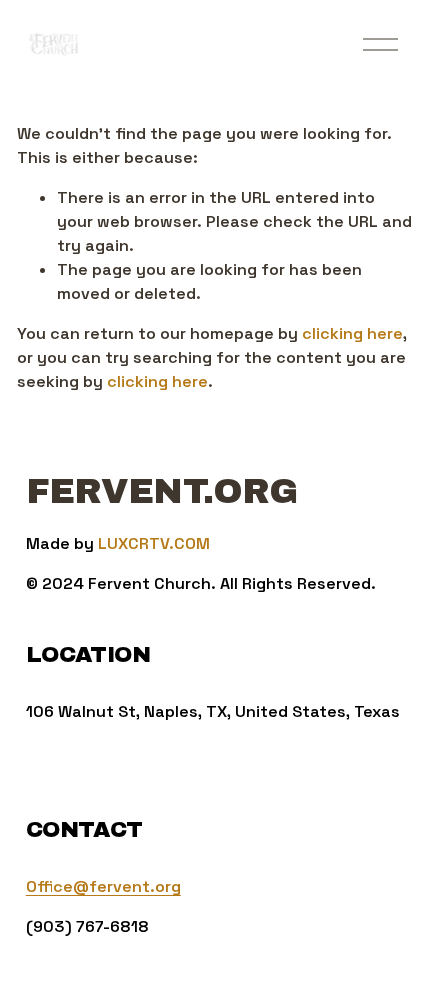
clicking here (352, 333)
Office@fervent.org (103, 886)
